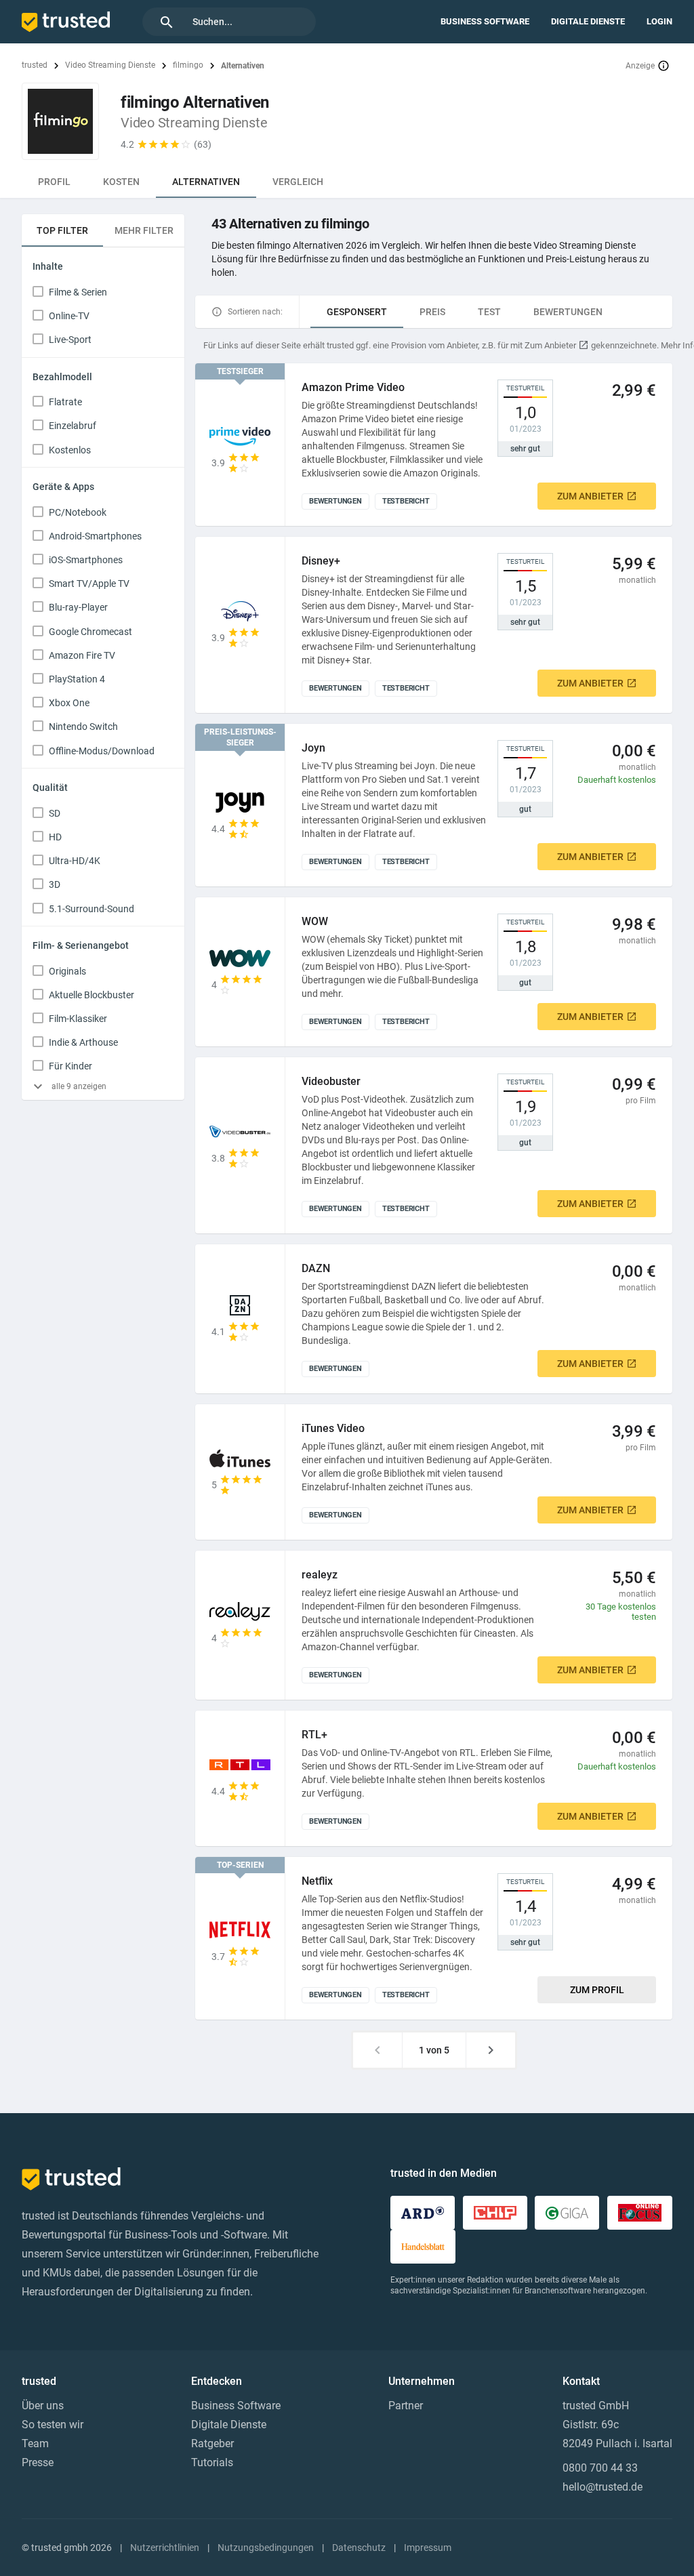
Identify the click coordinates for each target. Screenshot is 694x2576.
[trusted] (66, 22)
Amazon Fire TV (82, 655)
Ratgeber (212, 2444)
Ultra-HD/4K (75, 861)
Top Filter (62, 230)
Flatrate (65, 402)
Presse (38, 2462)
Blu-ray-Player (78, 607)
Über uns (43, 2406)
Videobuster (331, 1081)
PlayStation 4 (77, 679)
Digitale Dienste (588, 21)
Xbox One (69, 703)
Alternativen (206, 182)
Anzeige (640, 66)
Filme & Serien (78, 292)
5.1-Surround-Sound (91, 909)
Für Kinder (70, 1066)
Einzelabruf (73, 426)
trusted (35, 65)
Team (35, 2444)
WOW (315, 921)
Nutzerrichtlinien (165, 2548)
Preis (432, 312)
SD (55, 813)
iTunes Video (333, 1428)
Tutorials (212, 2462)
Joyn (313, 748)
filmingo (188, 65)
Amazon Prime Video (353, 387)
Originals (67, 971)
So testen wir (53, 2425)
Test (489, 312)
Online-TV (69, 316)
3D (55, 884)
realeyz (320, 1575)
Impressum (428, 2548)
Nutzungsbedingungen (266, 2548)
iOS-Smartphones (86, 560)
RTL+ (314, 1735)
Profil (54, 182)
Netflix (317, 1881)
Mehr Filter (144, 230)
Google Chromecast (90, 632)
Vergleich (298, 182)
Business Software (485, 21)
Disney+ (321, 561)
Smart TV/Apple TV (89, 584)
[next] (491, 2050)
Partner (406, 2406)
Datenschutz (359, 2548)
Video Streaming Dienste (110, 65)
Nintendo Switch (83, 727)
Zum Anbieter (590, 496)
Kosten (121, 182)
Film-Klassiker (78, 1019)
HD (55, 837)
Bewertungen (568, 312)
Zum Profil (597, 1990)
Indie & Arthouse (83, 1042)
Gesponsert (357, 312)
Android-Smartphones (95, 536)
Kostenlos (70, 450)
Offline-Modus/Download (102, 751)
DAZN (316, 1268)
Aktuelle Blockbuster (91, 995)
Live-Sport (70, 340)
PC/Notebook (78, 512)
